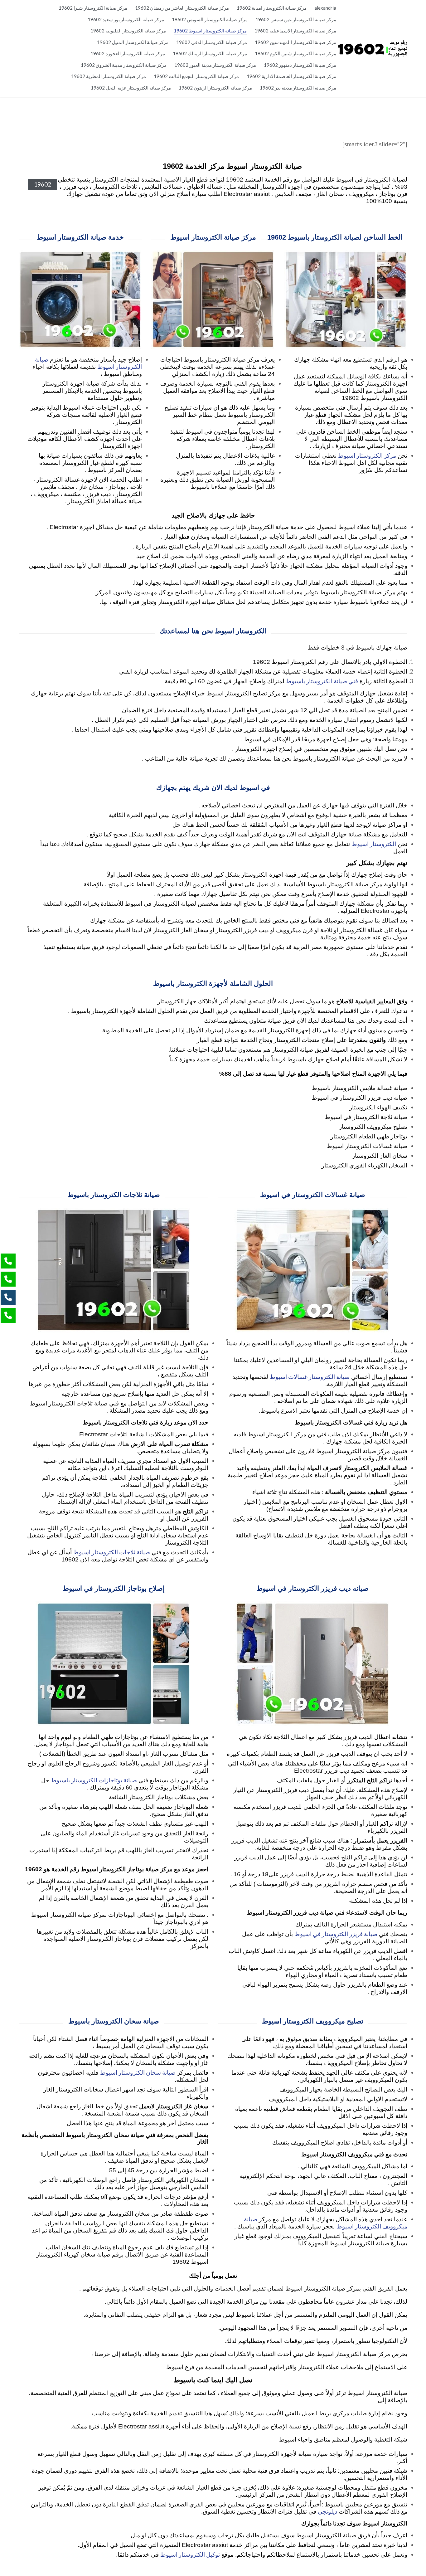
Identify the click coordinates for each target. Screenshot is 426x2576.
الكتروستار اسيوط (374, 844)
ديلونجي (327, 2511)
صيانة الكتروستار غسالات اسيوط (310, 1377)
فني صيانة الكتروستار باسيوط (322, 681)
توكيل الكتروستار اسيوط (190, 2554)
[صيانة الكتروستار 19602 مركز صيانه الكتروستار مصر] (372, 49)
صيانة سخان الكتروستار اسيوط (138, 2072)
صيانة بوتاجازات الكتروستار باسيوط (94, 1780)
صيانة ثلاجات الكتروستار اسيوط (112, 1552)
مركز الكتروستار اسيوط (367, 455)
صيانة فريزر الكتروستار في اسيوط (336, 1934)
